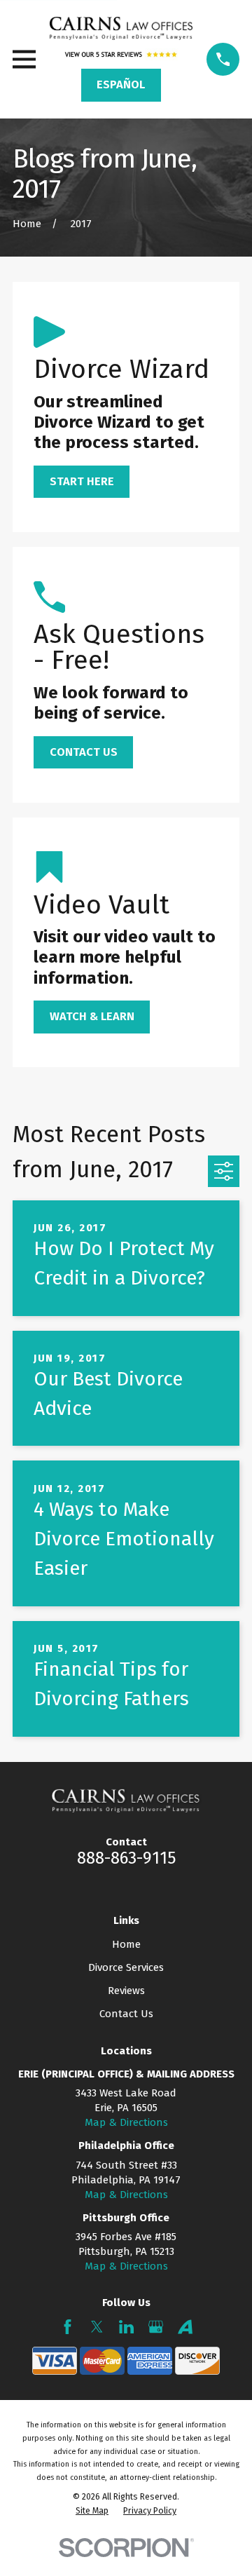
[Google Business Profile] (156, 2327)
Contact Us (126, 2014)
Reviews (126, 1991)
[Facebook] (68, 2327)
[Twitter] (97, 2327)
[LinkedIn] (126, 2327)
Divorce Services (126, 1967)
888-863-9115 (126, 1858)
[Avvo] (185, 2327)
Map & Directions (126, 2122)
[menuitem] (92, 2511)
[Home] (121, 28)
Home (126, 1944)
